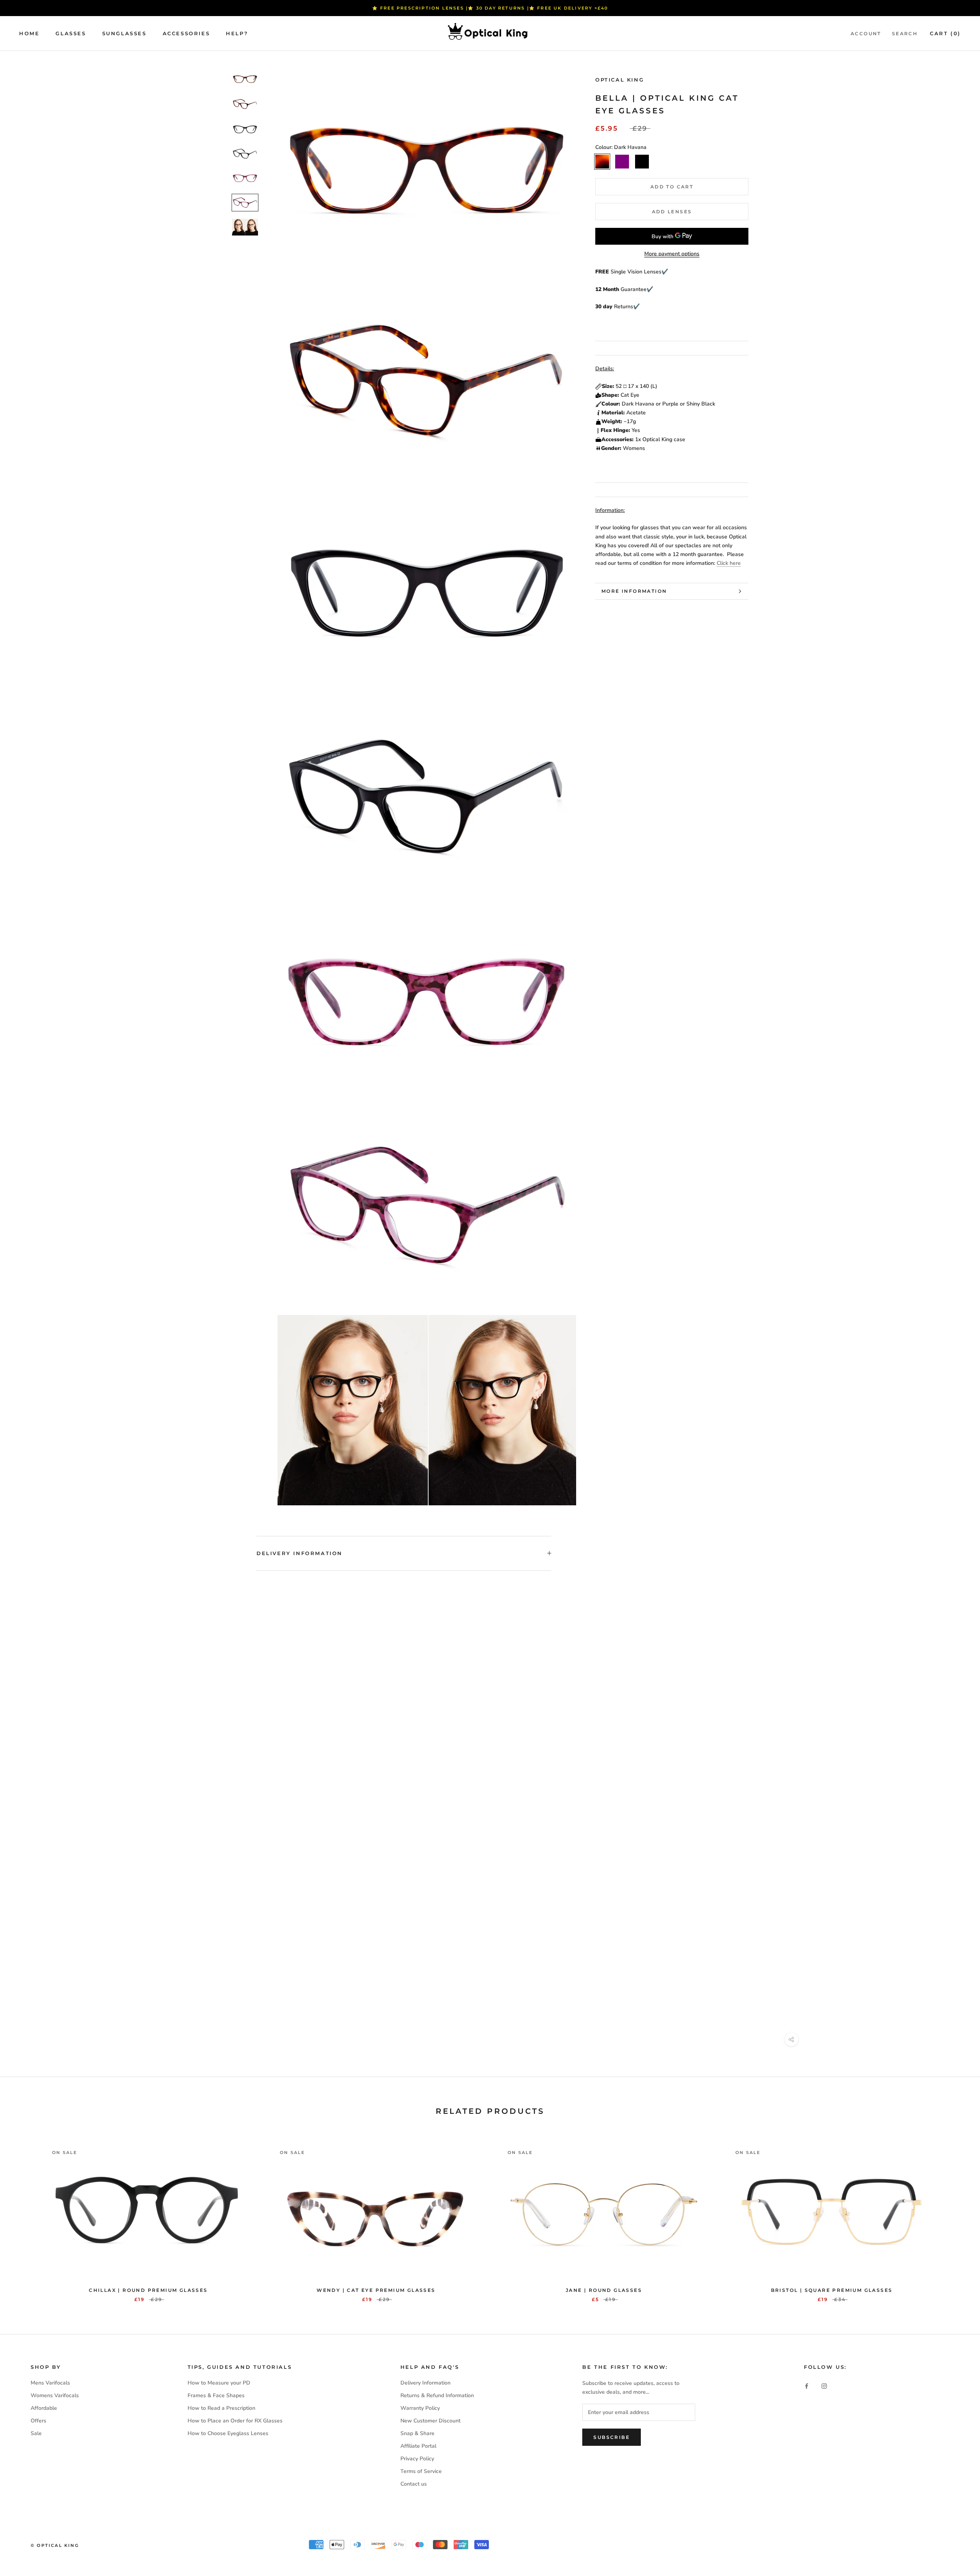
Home (29, 33)
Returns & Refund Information (437, 2395)
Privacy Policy (417, 2459)
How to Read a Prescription (221, 2408)
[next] (956, 2215)
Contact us (414, 2484)
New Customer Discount (430, 2421)
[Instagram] (824, 2385)
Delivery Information (300, 1553)
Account (866, 34)
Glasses (71, 33)
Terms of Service (421, 2471)
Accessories (186, 33)
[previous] (24, 2215)
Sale (36, 2433)
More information (634, 591)
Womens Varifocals (55, 2395)
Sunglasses (124, 33)
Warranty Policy (420, 2408)
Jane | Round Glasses (604, 2290)
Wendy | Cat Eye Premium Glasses (376, 2290)
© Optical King (55, 2545)
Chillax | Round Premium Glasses (148, 2290)
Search (905, 34)
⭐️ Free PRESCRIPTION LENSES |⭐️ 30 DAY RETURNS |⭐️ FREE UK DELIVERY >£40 (490, 8)
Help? (237, 33)
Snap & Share (417, 2433)
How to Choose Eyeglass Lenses (228, 2433)
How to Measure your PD (219, 2383)
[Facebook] (807, 2385)
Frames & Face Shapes (216, 2395)
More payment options (672, 254)
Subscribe (612, 2437)
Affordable (44, 2408)
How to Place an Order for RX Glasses (235, 2421)
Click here (729, 563)
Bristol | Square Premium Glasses (832, 2290)
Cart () (945, 33)
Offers (38, 2421)
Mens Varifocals (50, 2383)
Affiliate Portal (418, 2446)
